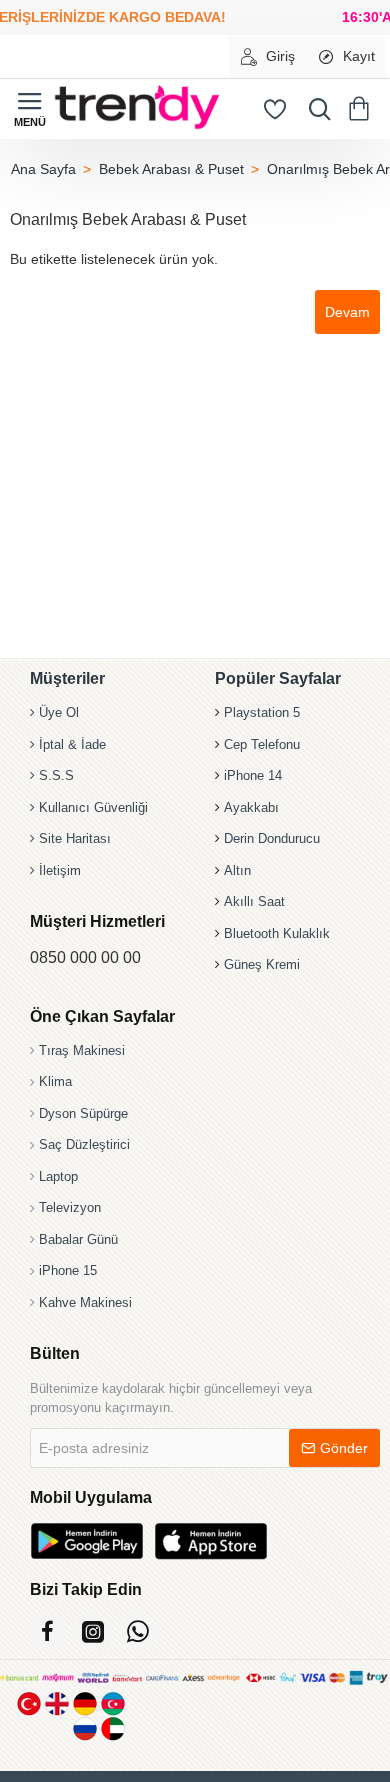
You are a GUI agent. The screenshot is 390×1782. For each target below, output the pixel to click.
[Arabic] (113, 1728)
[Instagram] (92, 1631)
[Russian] (85, 1728)
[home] (43, 169)
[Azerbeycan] (113, 1703)
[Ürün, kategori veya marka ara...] (315, 109)
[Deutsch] (85, 1703)
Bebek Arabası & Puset (171, 169)
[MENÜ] (30, 109)
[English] (57, 1703)
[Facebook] (47, 1631)
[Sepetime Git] (362, 109)
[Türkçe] (29, 1703)
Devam (347, 312)
